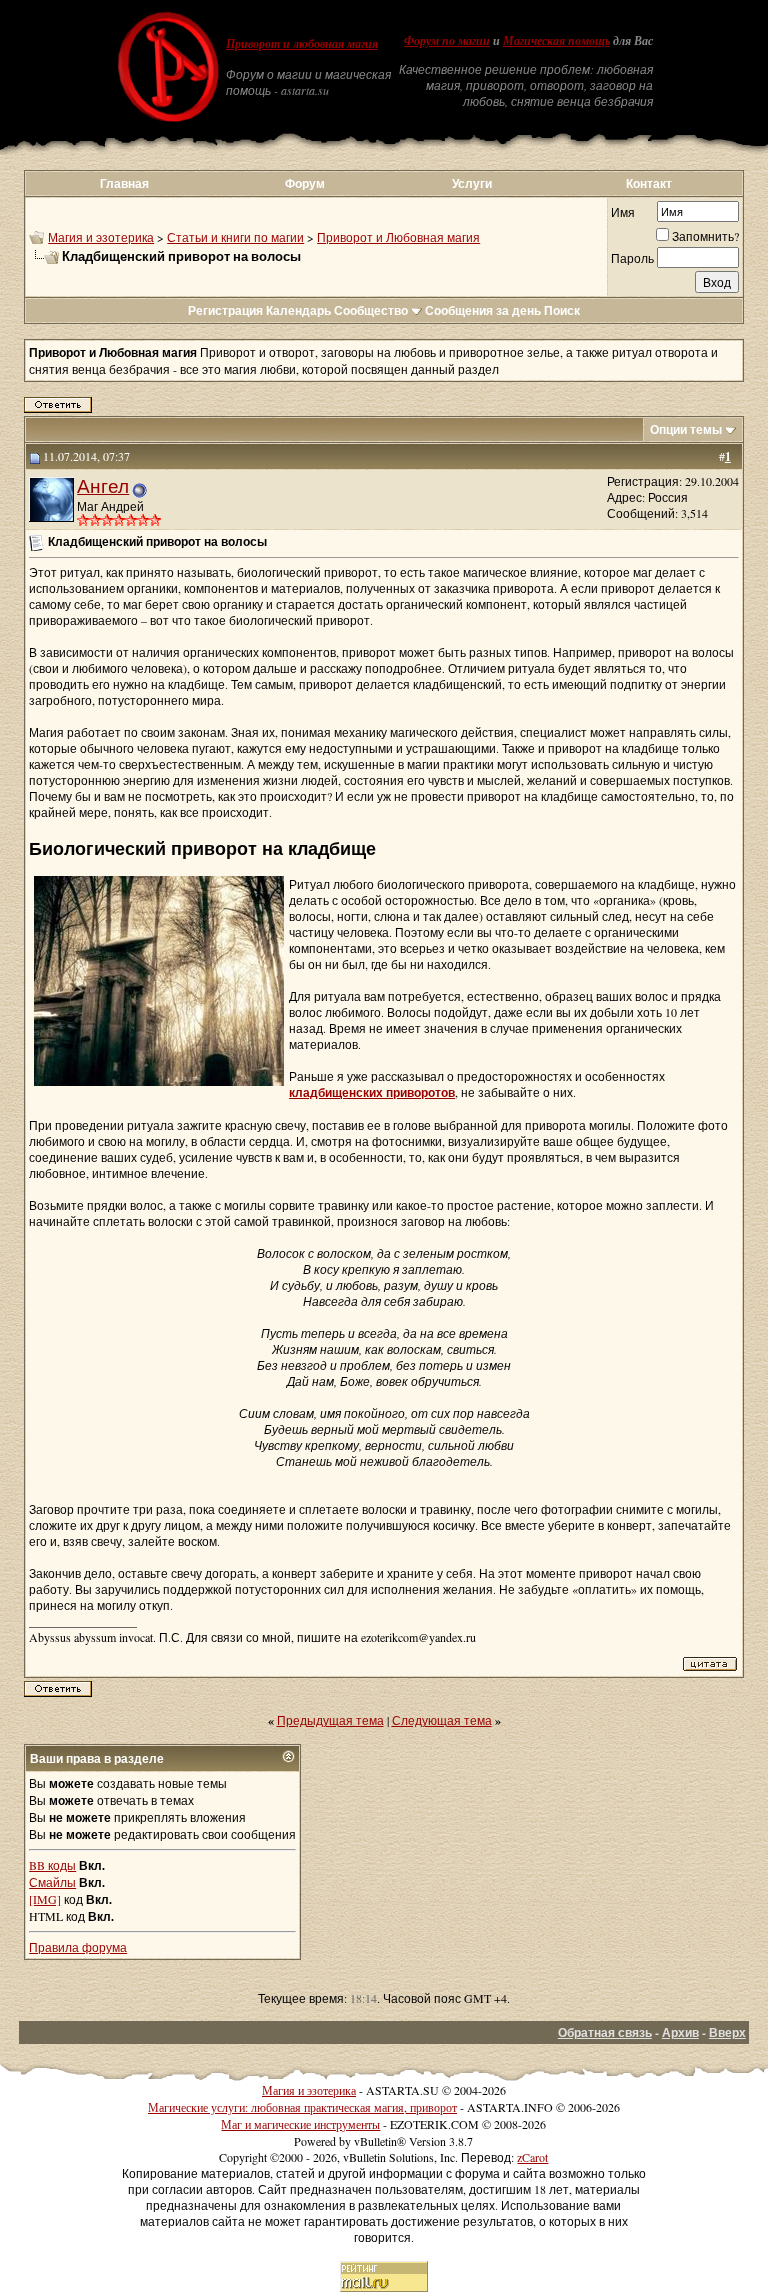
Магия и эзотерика (101, 237)
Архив (680, 2032)
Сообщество (371, 310)
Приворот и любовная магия (302, 44)
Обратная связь (605, 2032)
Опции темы (686, 429)
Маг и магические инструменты (300, 2124)
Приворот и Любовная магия (398, 237)
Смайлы (52, 1882)
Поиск (562, 310)
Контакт (649, 183)
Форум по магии (447, 41)
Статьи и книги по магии (235, 237)
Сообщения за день (483, 310)
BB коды (52, 1865)
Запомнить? (705, 236)
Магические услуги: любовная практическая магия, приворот (302, 2107)
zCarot (532, 2157)
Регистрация (225, 310)
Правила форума (78, 1947)
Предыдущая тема (330, 1720)
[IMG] (45, 1899)
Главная (124, 183)
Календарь (298, 310)
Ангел (103, 485)
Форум (305, 183)
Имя (623, 212)
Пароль (632, 258)
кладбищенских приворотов (372, 1092)
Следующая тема (442, 1720)
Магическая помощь (556, 41)
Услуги (472, 183)
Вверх (727, 2032)
